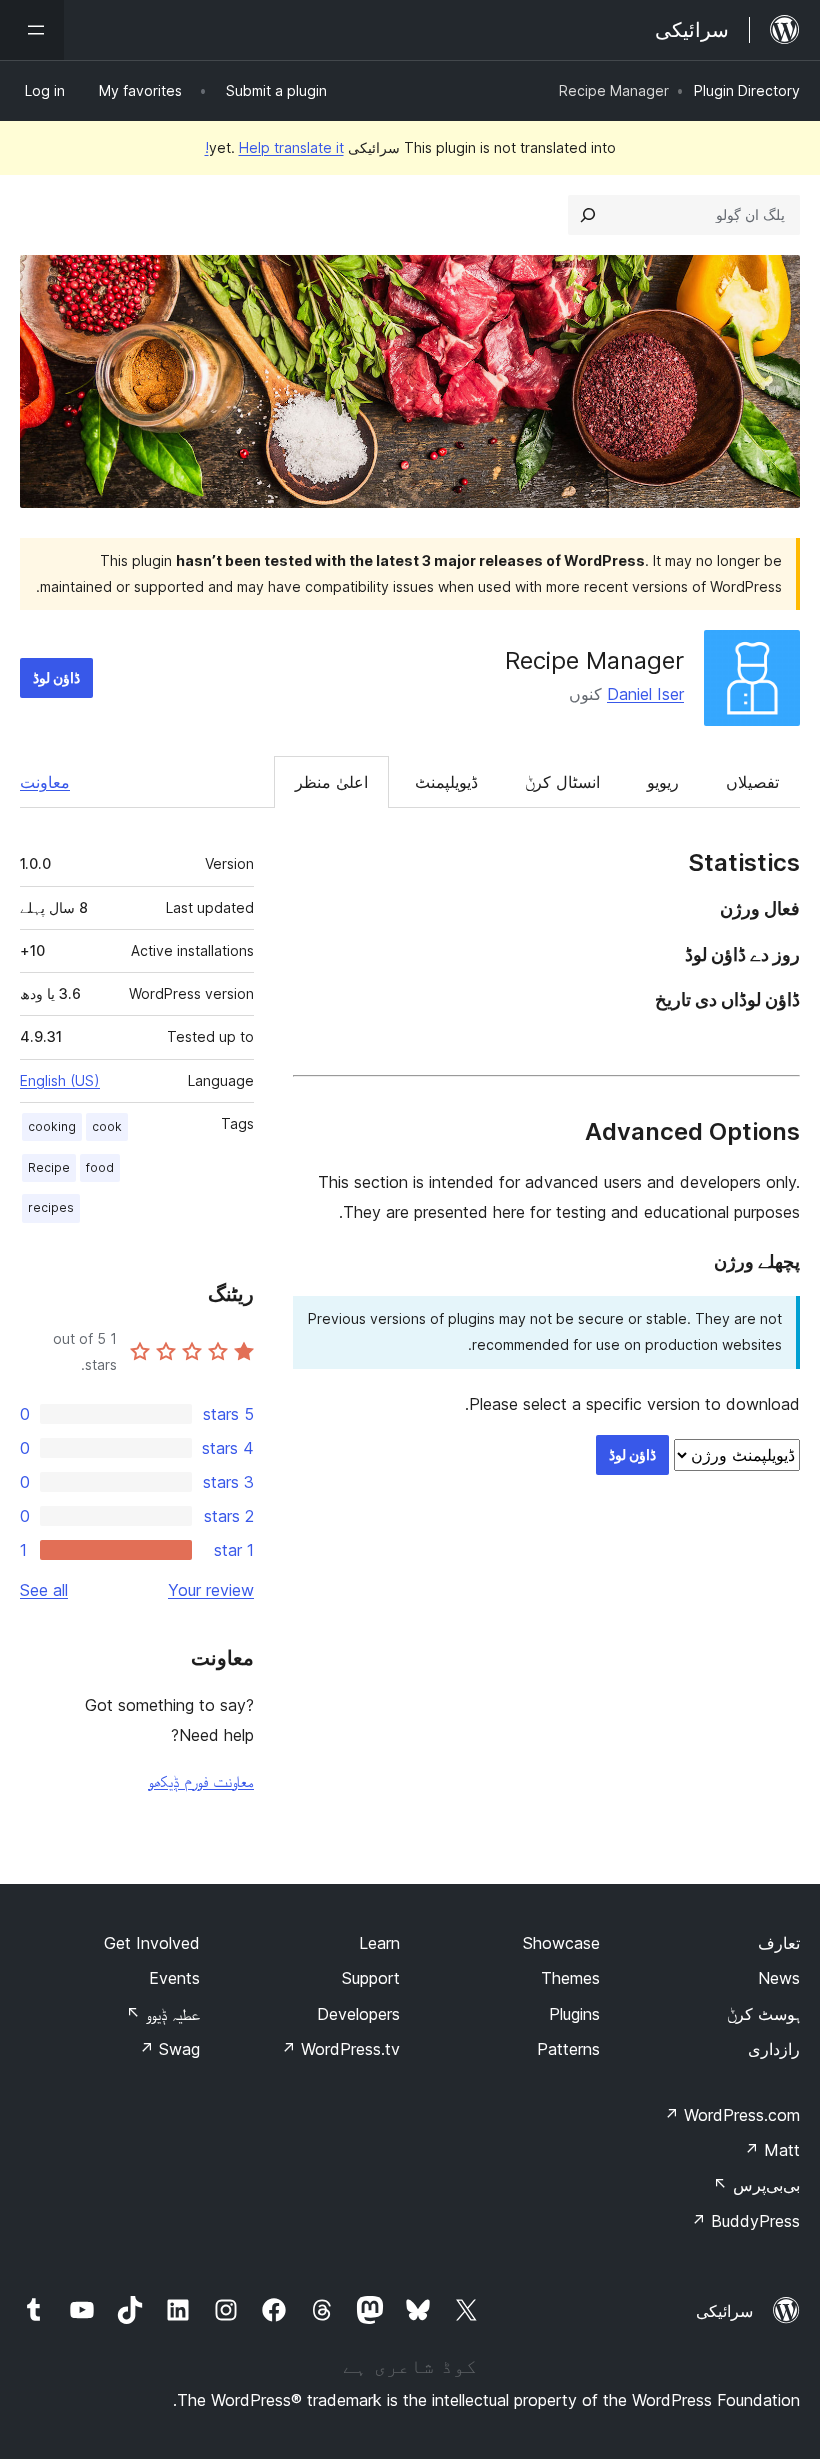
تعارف (779, 1943)
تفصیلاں (752, 782)
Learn (379, 1943)
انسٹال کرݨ (562, 782)
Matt (772, 2150)
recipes (51, 1207)
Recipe (49, 1167)
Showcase (561, 1943)
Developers (358, 2014)
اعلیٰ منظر (331, 782)
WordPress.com (732, 2115)
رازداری (774, 2049)
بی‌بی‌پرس (756, 2185)
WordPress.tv (340, 2049)
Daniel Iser (645, 694)
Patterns (568, 2049)
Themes (570, 1978)
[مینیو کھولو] (32, 30)
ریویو (663, 782)
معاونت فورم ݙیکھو (201, 1781)
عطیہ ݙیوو (163, 2014)
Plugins (574, 2014)
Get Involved (152, 1943)
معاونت (45, 782)
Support (371, 1978)
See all (44, 1590)
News (779, 1978)
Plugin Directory (747, 90)
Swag (169, 2049)
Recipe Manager (594, 660)
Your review (211, 1590)
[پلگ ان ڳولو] (588, 215)
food (100, 1167)
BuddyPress (745, 2221)
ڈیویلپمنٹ (446, 782)
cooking (52, 1126)
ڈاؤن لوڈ (56, 677)
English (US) (60, 1080)
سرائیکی (724, 2311)
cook (107, 1126)
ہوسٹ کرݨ (763, 2014)
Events (174, 1978)
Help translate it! (274, 147)
